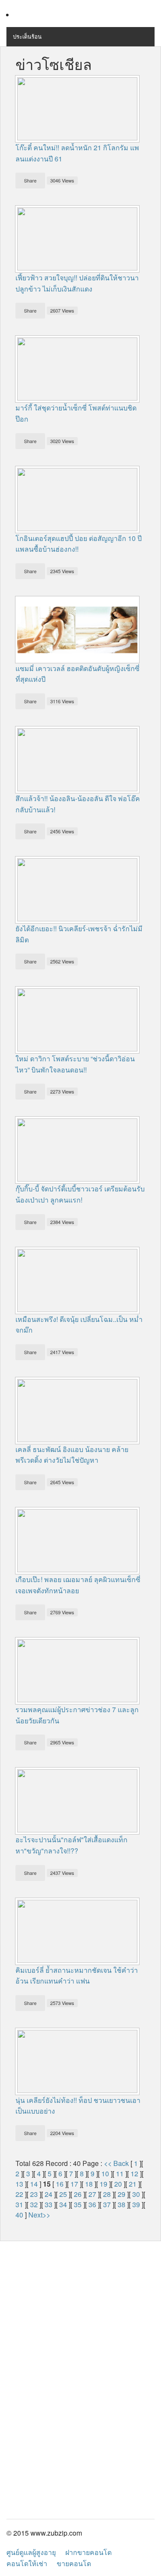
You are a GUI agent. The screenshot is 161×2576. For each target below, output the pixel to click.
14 (34, 2184)
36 (92, 2204)
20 (118, 2184)
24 (49, 2194)
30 (136, 2194)
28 (107, 2194)
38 (122, 2204)
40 (19, 2215)
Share (30, 180)
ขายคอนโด (74, 2563)
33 (49, 2204)
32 (34, 2204)
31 (19, 2204)
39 (136, 2204)
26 (78, 2194)
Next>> (39, 2215)
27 (92, 2194)
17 (74, 2184)
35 (78, 2204)
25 (63, 2194)
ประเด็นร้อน (27, 36)
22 (19, 2194)
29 (122, 2194)
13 (19, 2184)
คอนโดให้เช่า (27, 2563)
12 (134, 2173)
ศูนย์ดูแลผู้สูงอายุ (31, 2552)
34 (63, 2204)
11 (120, 2173)
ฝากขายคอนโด (88, 2552)
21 (133, 2184)
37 (107, 2204)
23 (34, 2194)
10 (105, 2173)
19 (103, 2184)
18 (89, 2184)
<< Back (116, 2163)
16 (60, 2184)
